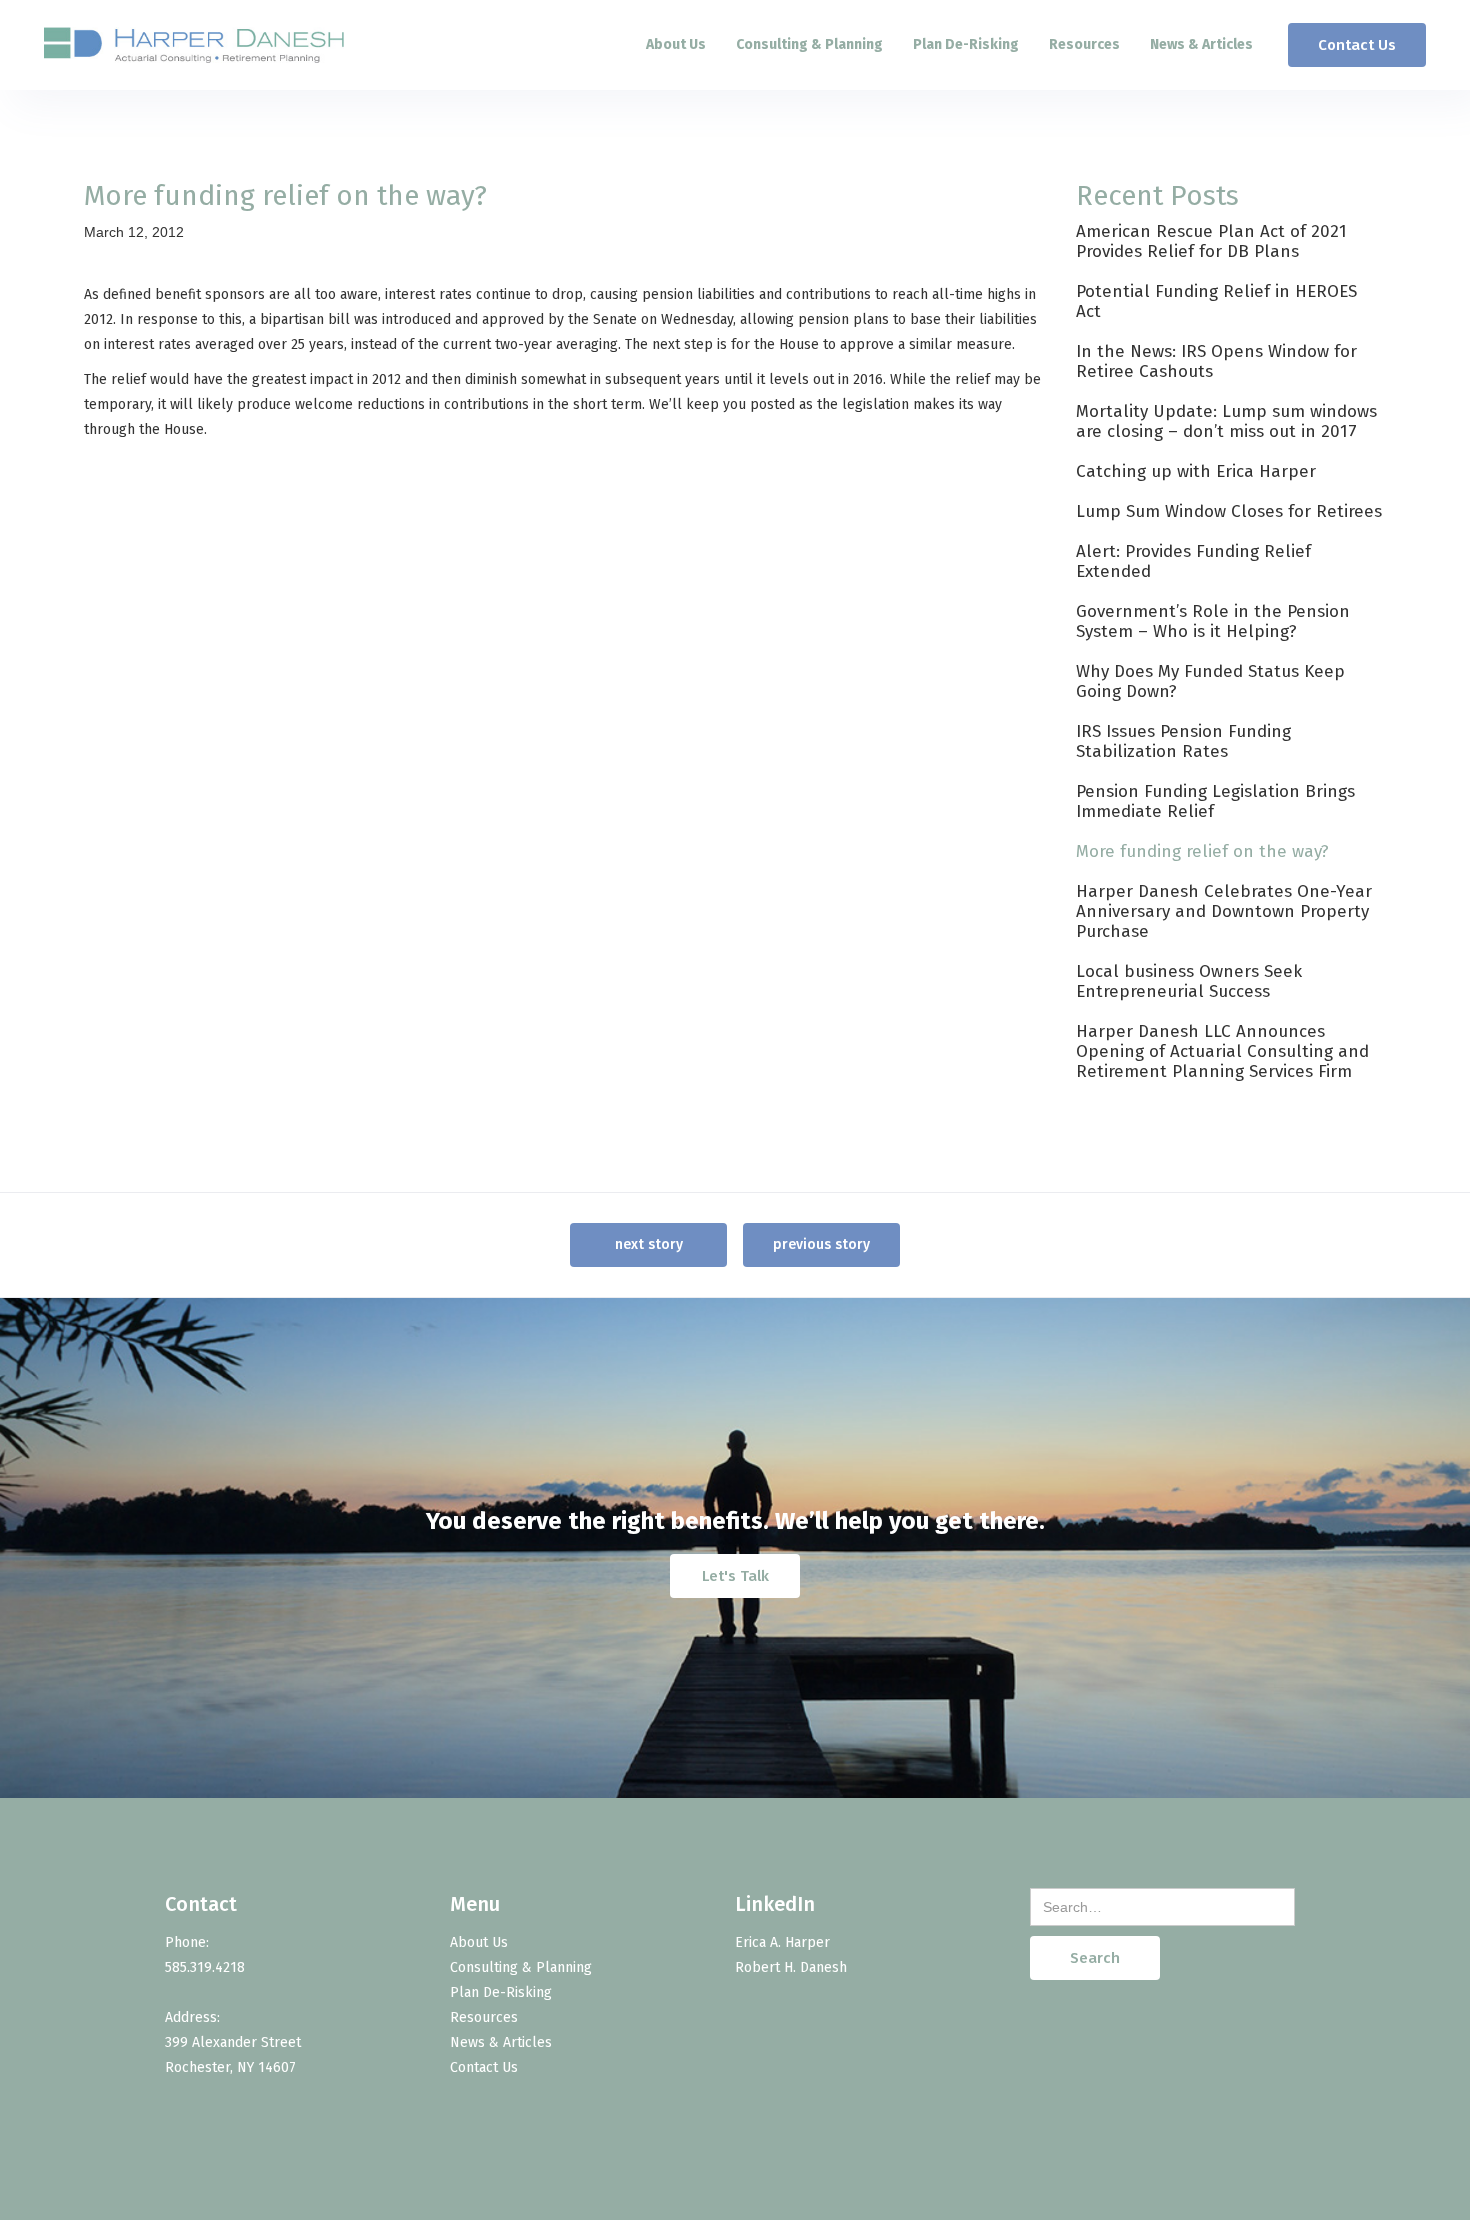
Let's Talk (735, 1576)
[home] (194, 45)
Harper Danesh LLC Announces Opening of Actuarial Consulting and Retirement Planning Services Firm (1222, 1051)
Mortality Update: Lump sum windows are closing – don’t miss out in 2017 (1226, 421)
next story (649, 1244)
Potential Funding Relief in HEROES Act (1216, 301)
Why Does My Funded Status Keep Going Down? (1210, 681)
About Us (676, 44)
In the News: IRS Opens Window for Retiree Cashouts (1216, 361)
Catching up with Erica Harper (1196, 471)
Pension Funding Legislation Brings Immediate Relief (1215, 801)
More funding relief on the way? (1202, 851)
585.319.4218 (205, 1967)
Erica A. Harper (782, 1942)
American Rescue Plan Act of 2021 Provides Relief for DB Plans (1211, 241)
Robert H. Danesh (791, 1967)
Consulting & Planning (809, 44)
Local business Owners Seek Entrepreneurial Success (1189, 981)
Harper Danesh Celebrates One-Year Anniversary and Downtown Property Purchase (1224, 911)
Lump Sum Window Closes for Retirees (1229, 511)
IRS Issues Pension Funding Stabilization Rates (1183, 741)
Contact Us (1357, 45)
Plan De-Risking (966, 44)
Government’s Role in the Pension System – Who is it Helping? (1213, 621)
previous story (821, 1244)
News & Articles (1201, 44)
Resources (1084, 44)
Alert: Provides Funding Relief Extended (1193, 561)
